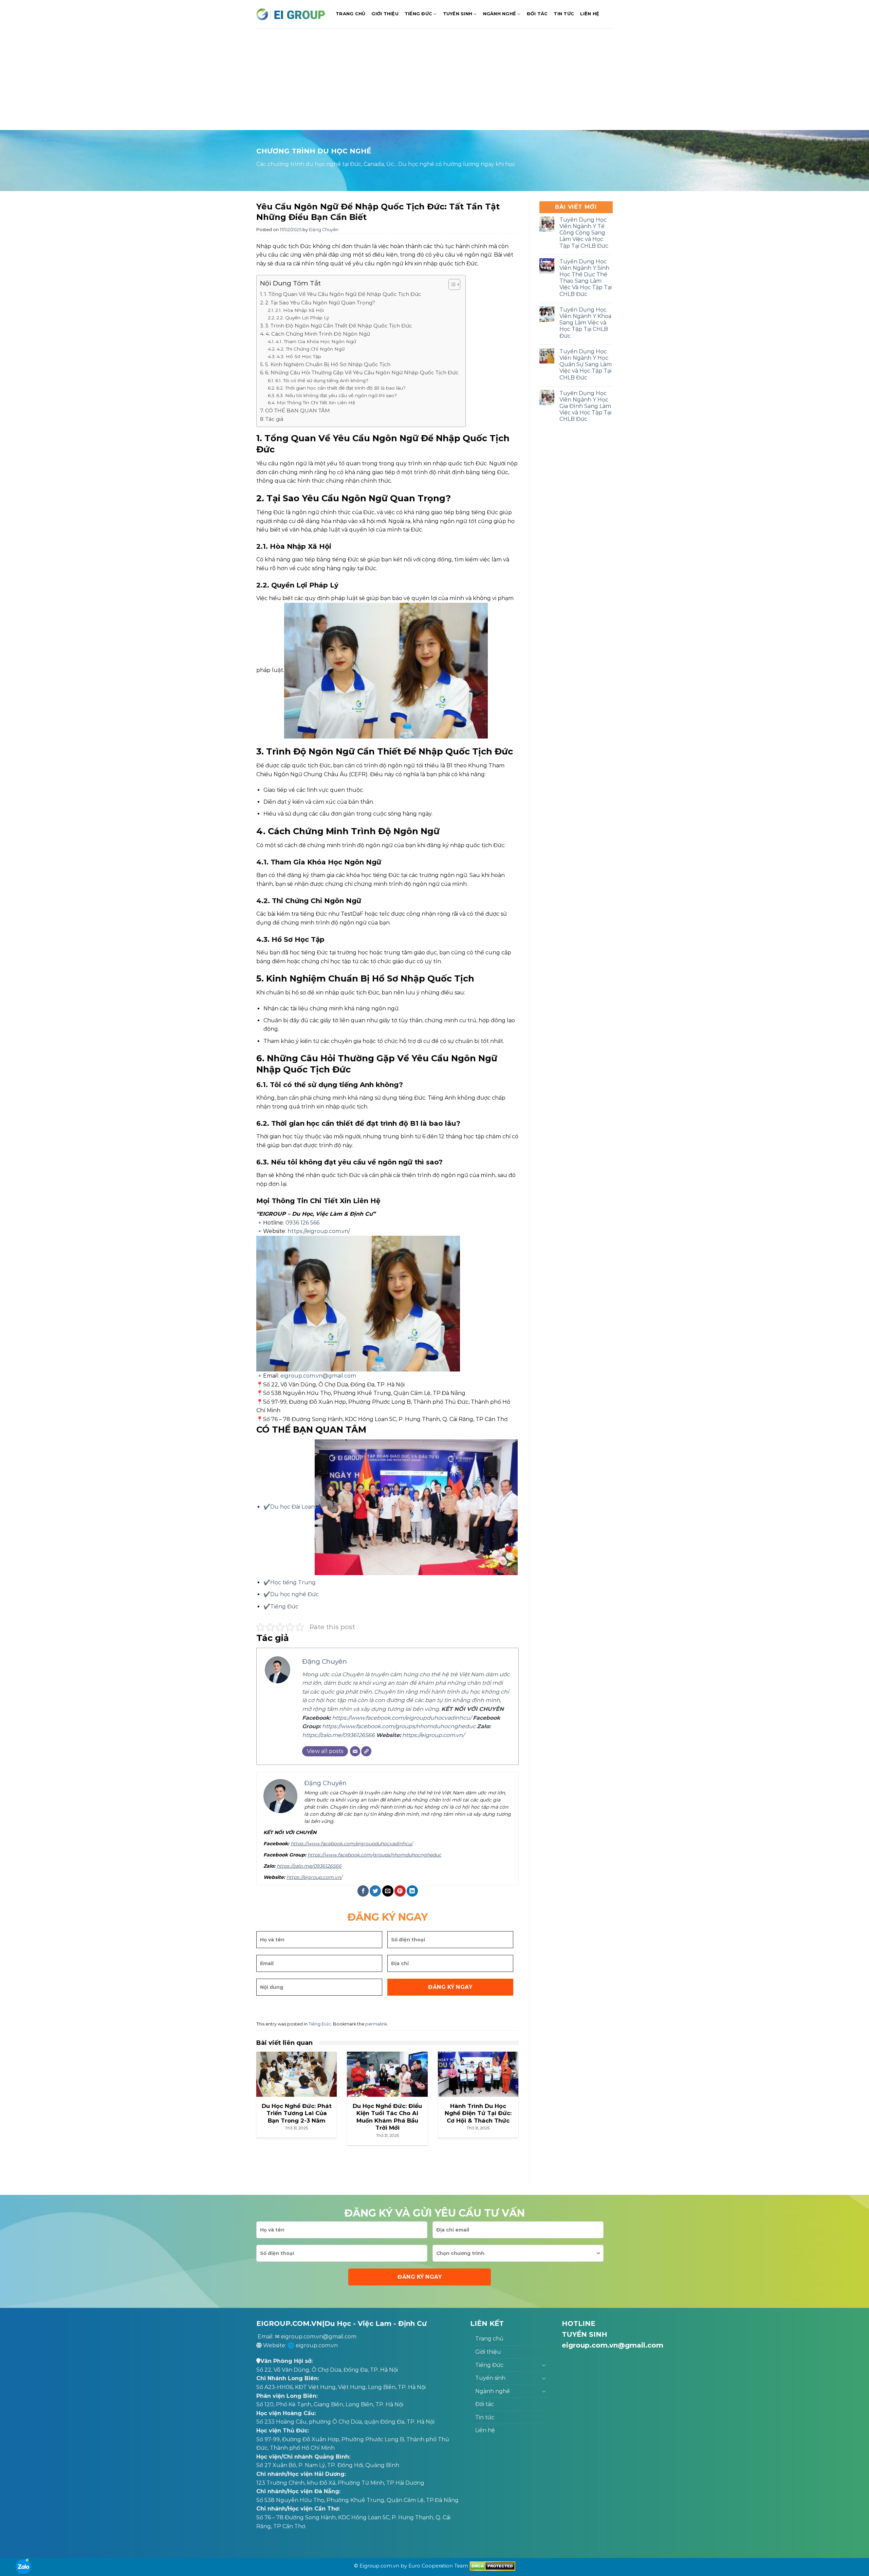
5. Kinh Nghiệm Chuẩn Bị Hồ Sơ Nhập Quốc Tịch (328, 364)
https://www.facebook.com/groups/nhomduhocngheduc (399, 1726)
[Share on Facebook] (363, 1891)
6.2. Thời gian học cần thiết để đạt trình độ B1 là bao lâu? (341, 388)
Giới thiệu (385, 14)
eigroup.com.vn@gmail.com (318, 1376)
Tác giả (274, 419)
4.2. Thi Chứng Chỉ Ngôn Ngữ (311, 349)
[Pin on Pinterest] (400, 1891)
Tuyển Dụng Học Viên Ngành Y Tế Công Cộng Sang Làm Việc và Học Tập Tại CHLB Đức (584, 233)
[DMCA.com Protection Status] (492, 2566)
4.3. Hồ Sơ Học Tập (299, 356)
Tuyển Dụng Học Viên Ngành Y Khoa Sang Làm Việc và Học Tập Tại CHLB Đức (585, 323)
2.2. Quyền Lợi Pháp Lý (303, 318)
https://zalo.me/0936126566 (338, 1735)
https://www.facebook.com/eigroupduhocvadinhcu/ (402, 1718)
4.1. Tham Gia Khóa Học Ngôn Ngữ (316, 341)
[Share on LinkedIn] (412, 1891)
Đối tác (537, 14)
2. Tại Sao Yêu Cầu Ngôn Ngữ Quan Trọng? (320, 303)
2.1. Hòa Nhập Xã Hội (300, 310)
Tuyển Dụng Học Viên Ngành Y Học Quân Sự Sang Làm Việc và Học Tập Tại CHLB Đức (586, 365)
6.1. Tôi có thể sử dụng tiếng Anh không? (322, 380)
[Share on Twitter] (375, 1891)
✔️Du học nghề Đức (291, 1594)
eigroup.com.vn (317, 2345)
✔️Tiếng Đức (281, 1607)
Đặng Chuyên (324, 230)
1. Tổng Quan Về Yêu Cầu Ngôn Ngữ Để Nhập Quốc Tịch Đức (343, 294)
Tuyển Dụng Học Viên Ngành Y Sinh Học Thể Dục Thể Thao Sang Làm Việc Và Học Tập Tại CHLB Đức (586, 278)
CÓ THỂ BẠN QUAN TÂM (298, 410)
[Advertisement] (434, 79)
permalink (376, 2024)
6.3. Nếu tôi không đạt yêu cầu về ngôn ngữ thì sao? (337, 395)
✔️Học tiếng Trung (290, 1582)
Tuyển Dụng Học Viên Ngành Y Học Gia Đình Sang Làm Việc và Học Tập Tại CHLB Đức (585, 406)
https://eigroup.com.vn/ (433, 1735)
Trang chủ (350, 14)
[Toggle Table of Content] (451, 284)
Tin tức (564, 14)
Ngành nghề (500, 14)
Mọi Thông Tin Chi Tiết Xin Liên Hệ (316, 403)
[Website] (366, 1751)
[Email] (355, 1751)
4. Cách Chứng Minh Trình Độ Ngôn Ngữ (318, 334)
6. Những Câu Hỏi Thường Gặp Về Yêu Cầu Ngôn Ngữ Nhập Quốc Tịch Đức (362, 372)
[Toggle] (544, 2365)
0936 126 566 (302, 1223)
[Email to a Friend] (388, 1891)
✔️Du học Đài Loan (289, 1507)
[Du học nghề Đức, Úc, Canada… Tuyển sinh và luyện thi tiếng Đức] (291, 14)
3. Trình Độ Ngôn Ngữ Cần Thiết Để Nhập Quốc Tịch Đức (339, 326)
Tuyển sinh (458, 14)
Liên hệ (590, 14)
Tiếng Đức (418, 14)
